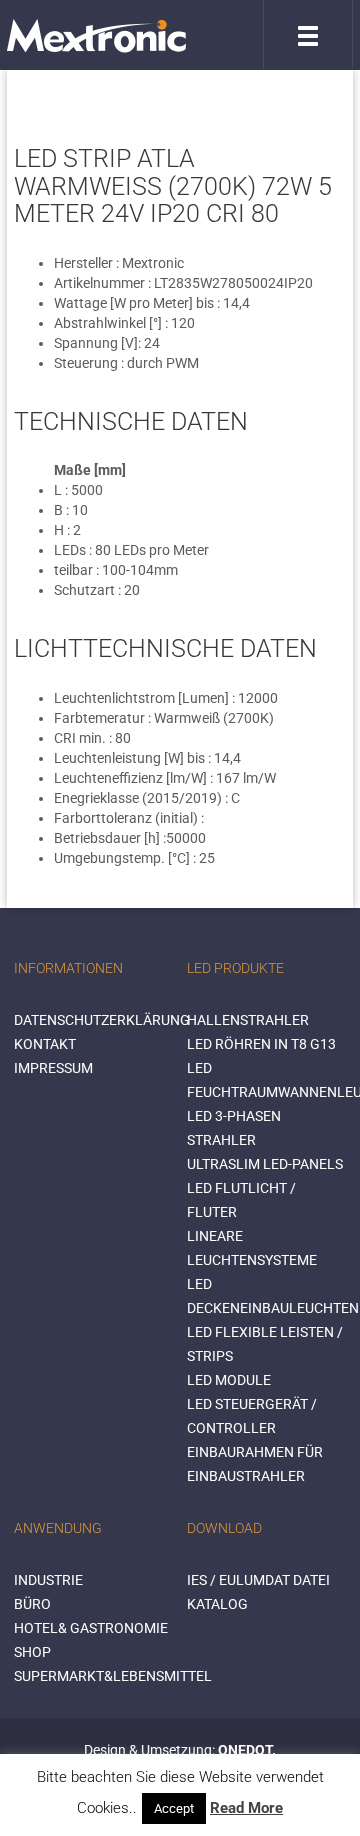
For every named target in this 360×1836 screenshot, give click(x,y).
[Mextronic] (96, 35)
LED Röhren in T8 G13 (261, 1044)
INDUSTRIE (48, 1580)
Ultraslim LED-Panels (265, 1164)
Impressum (53, 1068)
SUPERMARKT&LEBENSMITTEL (113, 1676)
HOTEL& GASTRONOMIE (91, 1628)
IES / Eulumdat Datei (258, 1580)
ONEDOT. (247, 1750)
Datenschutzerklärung (102, 1020)
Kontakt (45, 1044)
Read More (246, 1808)
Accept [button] (174, 1808)
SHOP (32, 1652)
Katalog (217, 1604)
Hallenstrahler (248, 1020)
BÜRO (32, 1604)
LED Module (229, 1380)
